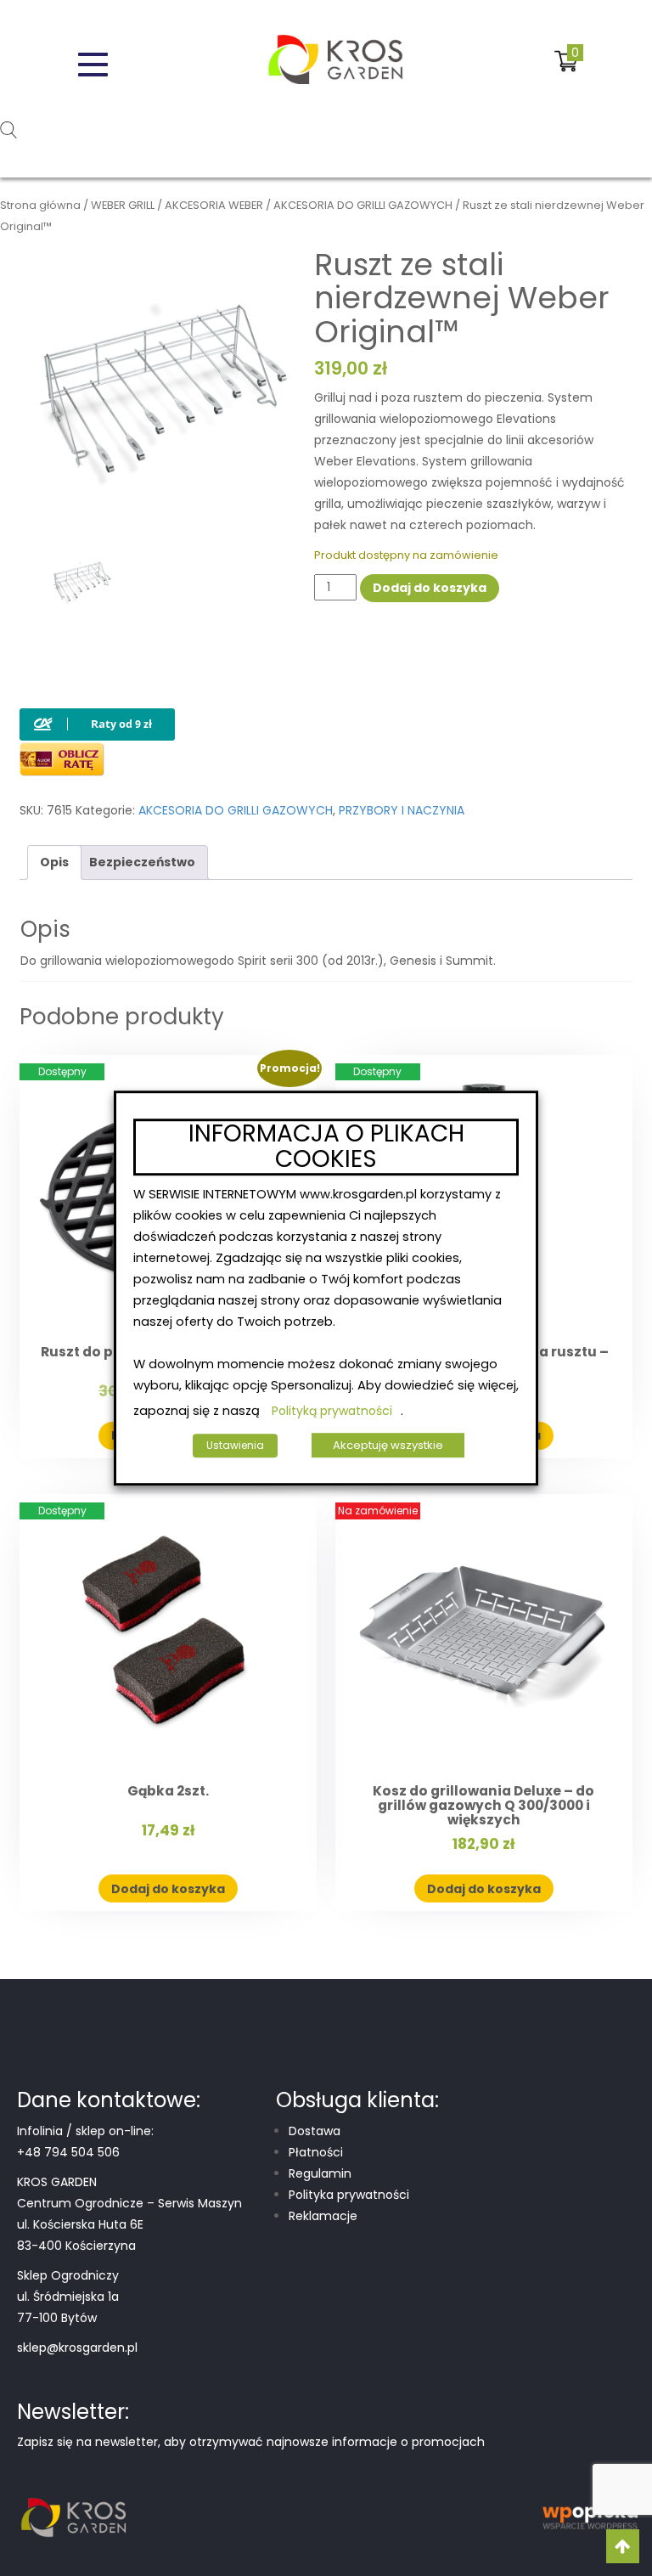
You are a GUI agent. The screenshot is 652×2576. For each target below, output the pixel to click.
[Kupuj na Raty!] (97, 710)
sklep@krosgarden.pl (77, 2348)
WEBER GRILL (123, 205)
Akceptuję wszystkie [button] (388, 1445)
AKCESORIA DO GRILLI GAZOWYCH (363, 205)
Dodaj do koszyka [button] (168, 1889)
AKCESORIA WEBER (214, 205)
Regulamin (320, 2173)
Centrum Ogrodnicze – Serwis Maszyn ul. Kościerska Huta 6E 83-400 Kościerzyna (129, 2224)
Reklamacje (323, 2216)
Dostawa (315, 2131)
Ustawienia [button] (235, 1445)
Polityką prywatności (332, 1411)
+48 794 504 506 (68, 2152)
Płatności (316, 2152)
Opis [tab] (54, 862)
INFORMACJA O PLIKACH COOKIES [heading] (326, 1147)
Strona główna (40, 205)
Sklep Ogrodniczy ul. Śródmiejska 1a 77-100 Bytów (68, 2297)
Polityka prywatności (349, 2195)
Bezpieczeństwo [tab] (142, 862)
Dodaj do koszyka (430, 588)
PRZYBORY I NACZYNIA (402, 810)
